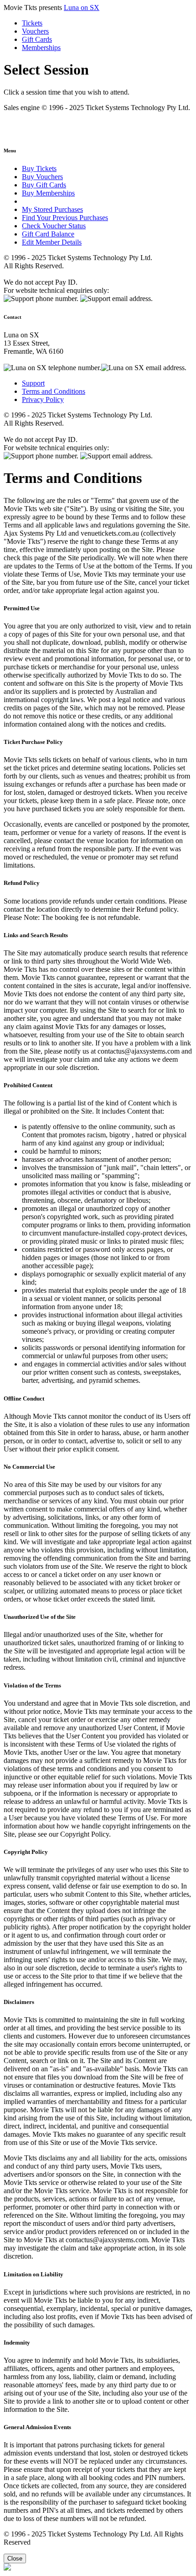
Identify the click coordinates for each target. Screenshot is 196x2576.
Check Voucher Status (54, 226)
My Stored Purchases (52, 209)
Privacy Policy (43, 399)
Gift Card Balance (48, 234)
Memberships (41, 48)
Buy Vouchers (42, 177)
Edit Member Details (52, 242)
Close (15, 2558)
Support (33, 383)
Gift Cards (37, 39)
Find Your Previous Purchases (65, 218)
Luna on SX (82, 8)
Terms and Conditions (54, 391)
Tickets (32, 23)
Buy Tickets (39, 168)
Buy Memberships (48, 193)
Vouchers (35, 31)
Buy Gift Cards (44, 185)
